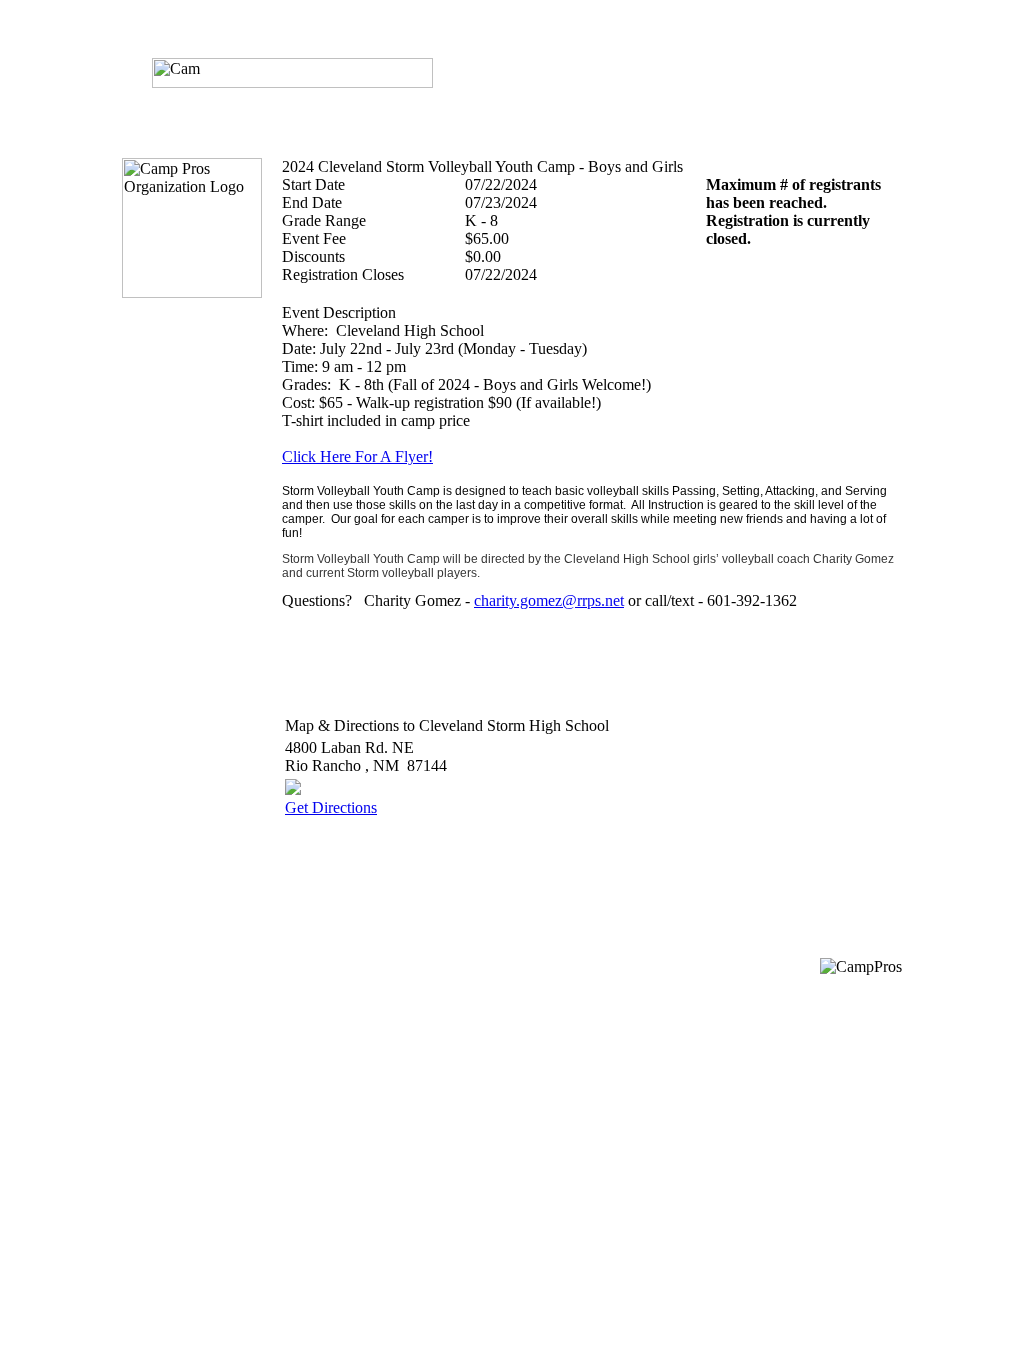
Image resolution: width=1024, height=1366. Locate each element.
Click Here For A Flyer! (357, 456)
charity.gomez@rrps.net (549, 600)
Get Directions (331, 807)
